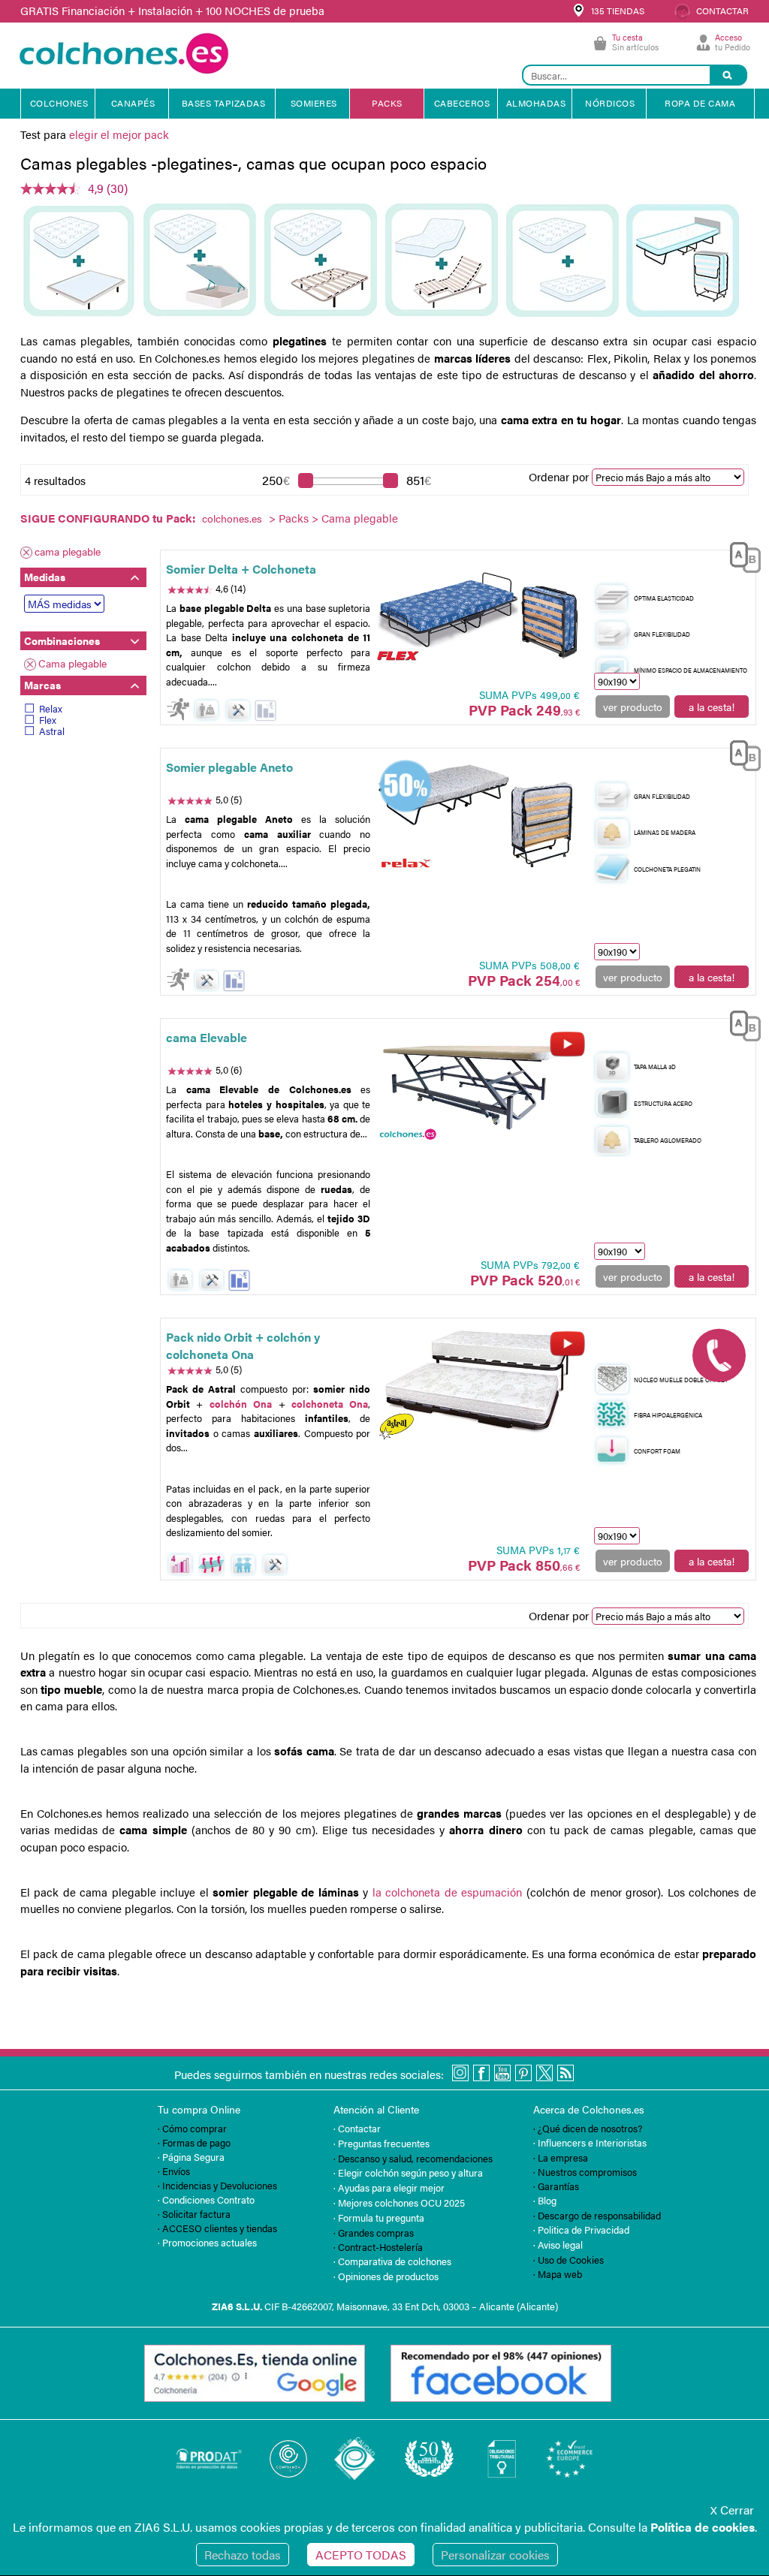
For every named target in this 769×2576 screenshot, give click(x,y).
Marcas (42, 685)
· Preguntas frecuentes (381, 2143)
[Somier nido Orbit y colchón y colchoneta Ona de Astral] (479, 1384)
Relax (51, 708)
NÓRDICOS (610, 103)
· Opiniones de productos (386, 2276)
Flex (48, 720)
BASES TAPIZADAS (224, 103)
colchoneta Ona (330, 1404)
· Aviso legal (558, 2245)
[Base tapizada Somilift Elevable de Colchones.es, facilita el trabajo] (479, 1085)
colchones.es (232, 518)
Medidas (45, 577)
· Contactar (357, 2128)
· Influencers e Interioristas (590, 2142)
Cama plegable (72, 663)
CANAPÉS (133, 103)
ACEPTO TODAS (361, 2555)
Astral (52, 731)
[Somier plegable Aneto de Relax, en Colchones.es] (479, 814)
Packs (294, 518)
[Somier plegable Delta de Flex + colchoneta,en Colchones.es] (479, 616)
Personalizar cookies (495, 2555)
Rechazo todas (243, 2555)
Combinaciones (62, 640)
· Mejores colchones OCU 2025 (399, 2202)
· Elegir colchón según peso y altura (408, 2172)
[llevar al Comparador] (740, 559)
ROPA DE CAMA (700, 103)
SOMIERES (314, 103)
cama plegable (68, 551)
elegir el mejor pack (119, 134)
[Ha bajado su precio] (265, 711)
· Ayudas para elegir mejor (389, 2187)
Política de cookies (703, 2527)
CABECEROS (462, 103)
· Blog (545, 2200)
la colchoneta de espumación (448, 1892)
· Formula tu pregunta (379, 2217)
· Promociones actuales (207, 2242)
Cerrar (732, 2510)
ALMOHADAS (536, 103)
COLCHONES (59, 103)
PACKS (387, 103)
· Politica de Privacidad (581, 2230)
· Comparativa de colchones (392, 2261)
